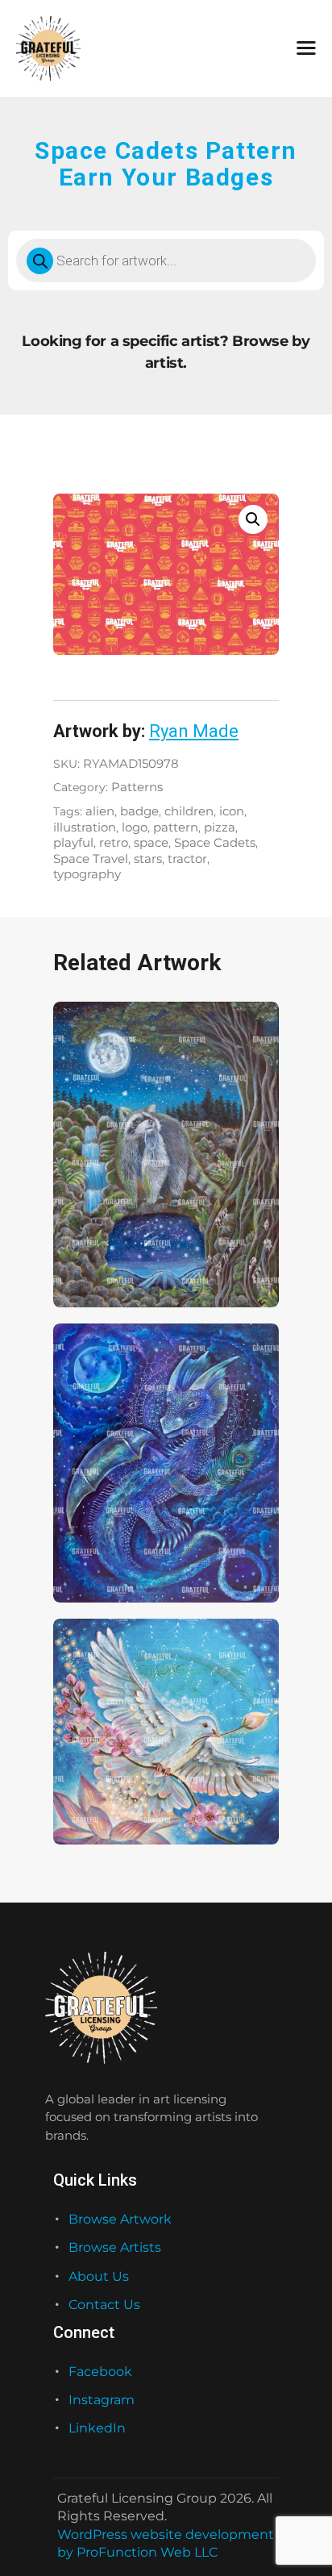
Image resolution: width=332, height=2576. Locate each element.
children (189, 811)
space (151, 843)
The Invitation (99, 1265)
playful (73, 843)
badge (139, 811)
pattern (176, 827)
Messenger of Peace (118, 1803)
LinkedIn (97, 2428)
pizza (220, 827)
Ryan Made (194, 731)
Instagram (102, 2400)
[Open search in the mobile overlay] (166, 261)
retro (114, 843)
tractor (187, 859)
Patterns (137, 787)
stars (148, 859)
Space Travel (91, 859)
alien (100, 811)
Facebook (100, 2372)
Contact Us (104, 2305)
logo (135, 827)
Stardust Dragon (106, 1561)
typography (87, 874)
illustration (85, 827)
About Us (99, 2276)
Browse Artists (115, 2247)
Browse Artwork (120, 2219)
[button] (253, 519)
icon (232, 811)
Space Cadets (215, 843)
